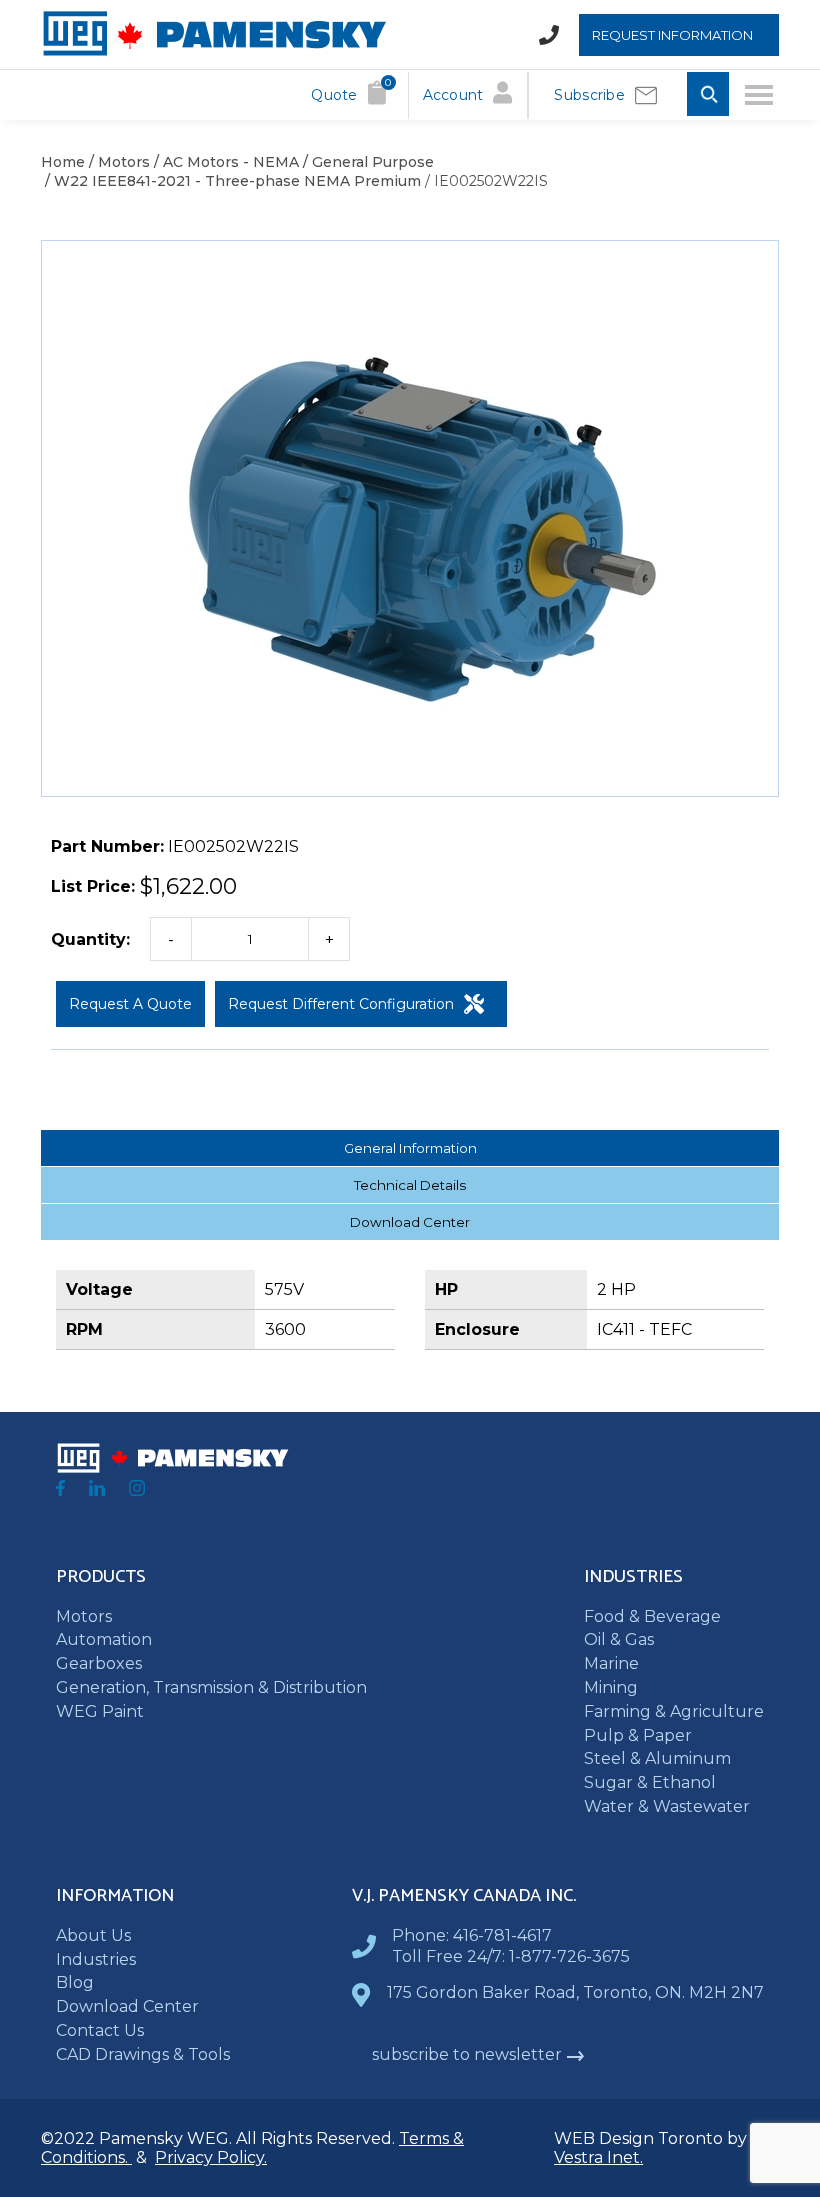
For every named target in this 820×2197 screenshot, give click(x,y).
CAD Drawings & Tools (143, 2054)
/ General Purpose (366, 162)
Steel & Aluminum (657, 1758)
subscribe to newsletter (467, 2054)
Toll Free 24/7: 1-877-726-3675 (511, 1956)
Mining (611, 1687)
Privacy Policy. (211, 2157)
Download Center (410, 1222)
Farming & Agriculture (674, 1711)
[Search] (708, 95)
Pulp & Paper (638, 1735)
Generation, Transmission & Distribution (211, 1687)
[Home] (213, 51)
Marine (611, 1663)
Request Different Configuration (341, 1004)
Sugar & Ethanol (650, 1782)
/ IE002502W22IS (484, 181)
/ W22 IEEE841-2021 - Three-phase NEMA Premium (231, 181)
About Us (93, 1935)
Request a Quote (130, 1004)
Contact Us (100, 2030)
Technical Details (410, 1185)
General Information (410, 1148)
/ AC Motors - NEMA (224, 162)
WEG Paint (100, 1711)
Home (63, 162)
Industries (96, 1959)
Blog (75, 1982)
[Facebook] (60, 1490)
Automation (104, 1639)
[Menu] (759, 95)
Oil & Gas (619, 1639)
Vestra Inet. (598, 2157)
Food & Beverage (652, 1616)
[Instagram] (137, 1490)
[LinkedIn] (97, 1490)
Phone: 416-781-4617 (472, 1935)
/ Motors (117, 162)
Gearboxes (99, 1663)
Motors (84, 1616)
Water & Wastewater (667, 1806)
